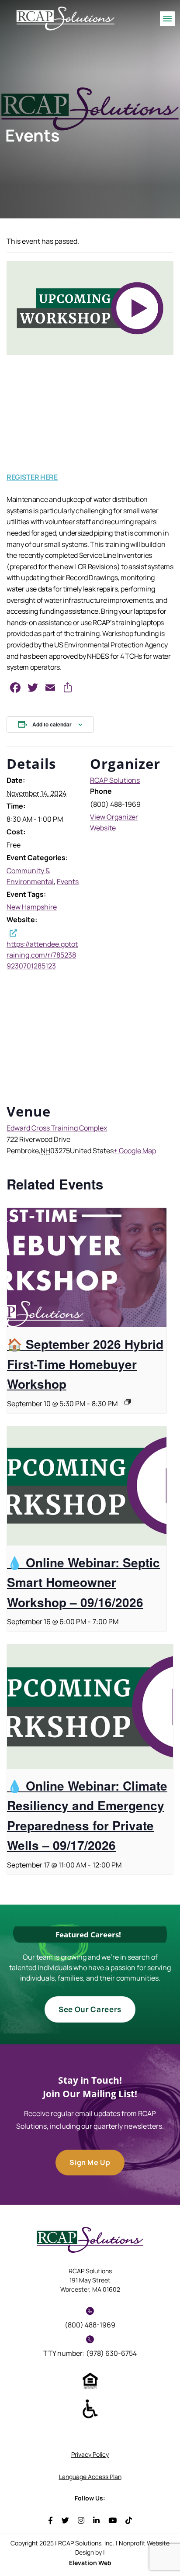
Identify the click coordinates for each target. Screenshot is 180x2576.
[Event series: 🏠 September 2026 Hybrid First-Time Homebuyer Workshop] (128, 1402)
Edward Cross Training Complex (57, 1128)
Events (68, 882)
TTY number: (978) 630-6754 (90, 2353)
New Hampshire (32, 907)
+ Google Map (135, 1151)
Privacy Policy (90, 2454)
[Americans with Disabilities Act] (90, 2408)
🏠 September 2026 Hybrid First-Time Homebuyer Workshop (85, 1364)
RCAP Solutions (115, 780)
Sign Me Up (90, 2162)
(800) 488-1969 (90, 2325)
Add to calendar (52, 724)
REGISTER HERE (32, 477)
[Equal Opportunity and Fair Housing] (90, 2380)
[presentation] (87, 1268)
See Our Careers (90, 2009)
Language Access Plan (90, 2477)
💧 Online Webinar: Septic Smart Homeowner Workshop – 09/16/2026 (83, 1582)
